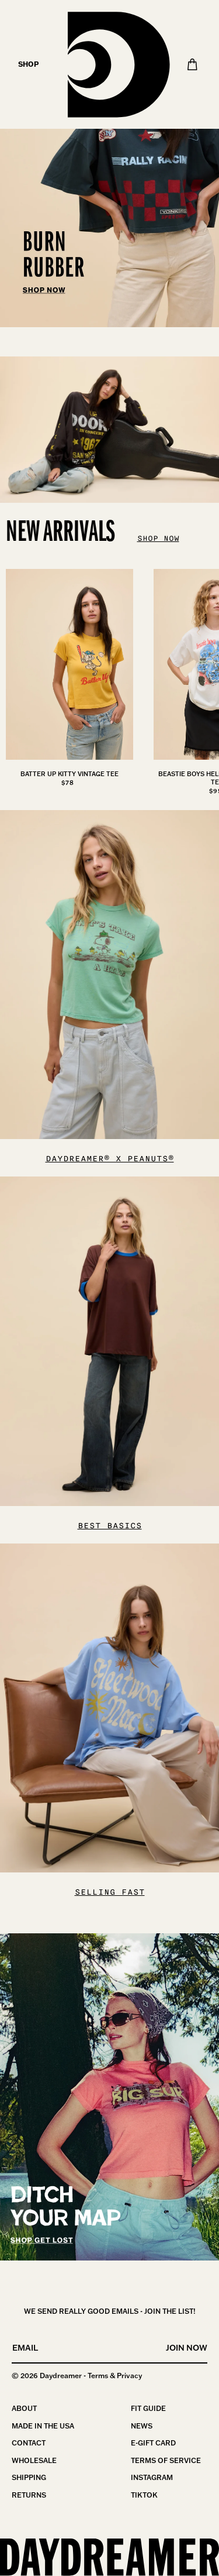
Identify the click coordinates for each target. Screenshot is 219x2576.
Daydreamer (61, 2376)
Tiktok (144, 2495)
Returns (29, 2495)
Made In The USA (43, 2426)
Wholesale (34, 2460)
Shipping (29, 2477)
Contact (29, 2443)
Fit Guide (148, 2408)
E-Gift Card (153, 2443)
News (142, 2426)
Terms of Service (166, 2460)
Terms (98, 2376)
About (24, 2408)
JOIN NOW (187, 2348)
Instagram (152, 2477)
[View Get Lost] (109, 2097)
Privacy (129, 2376)
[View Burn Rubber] (109, 164)
